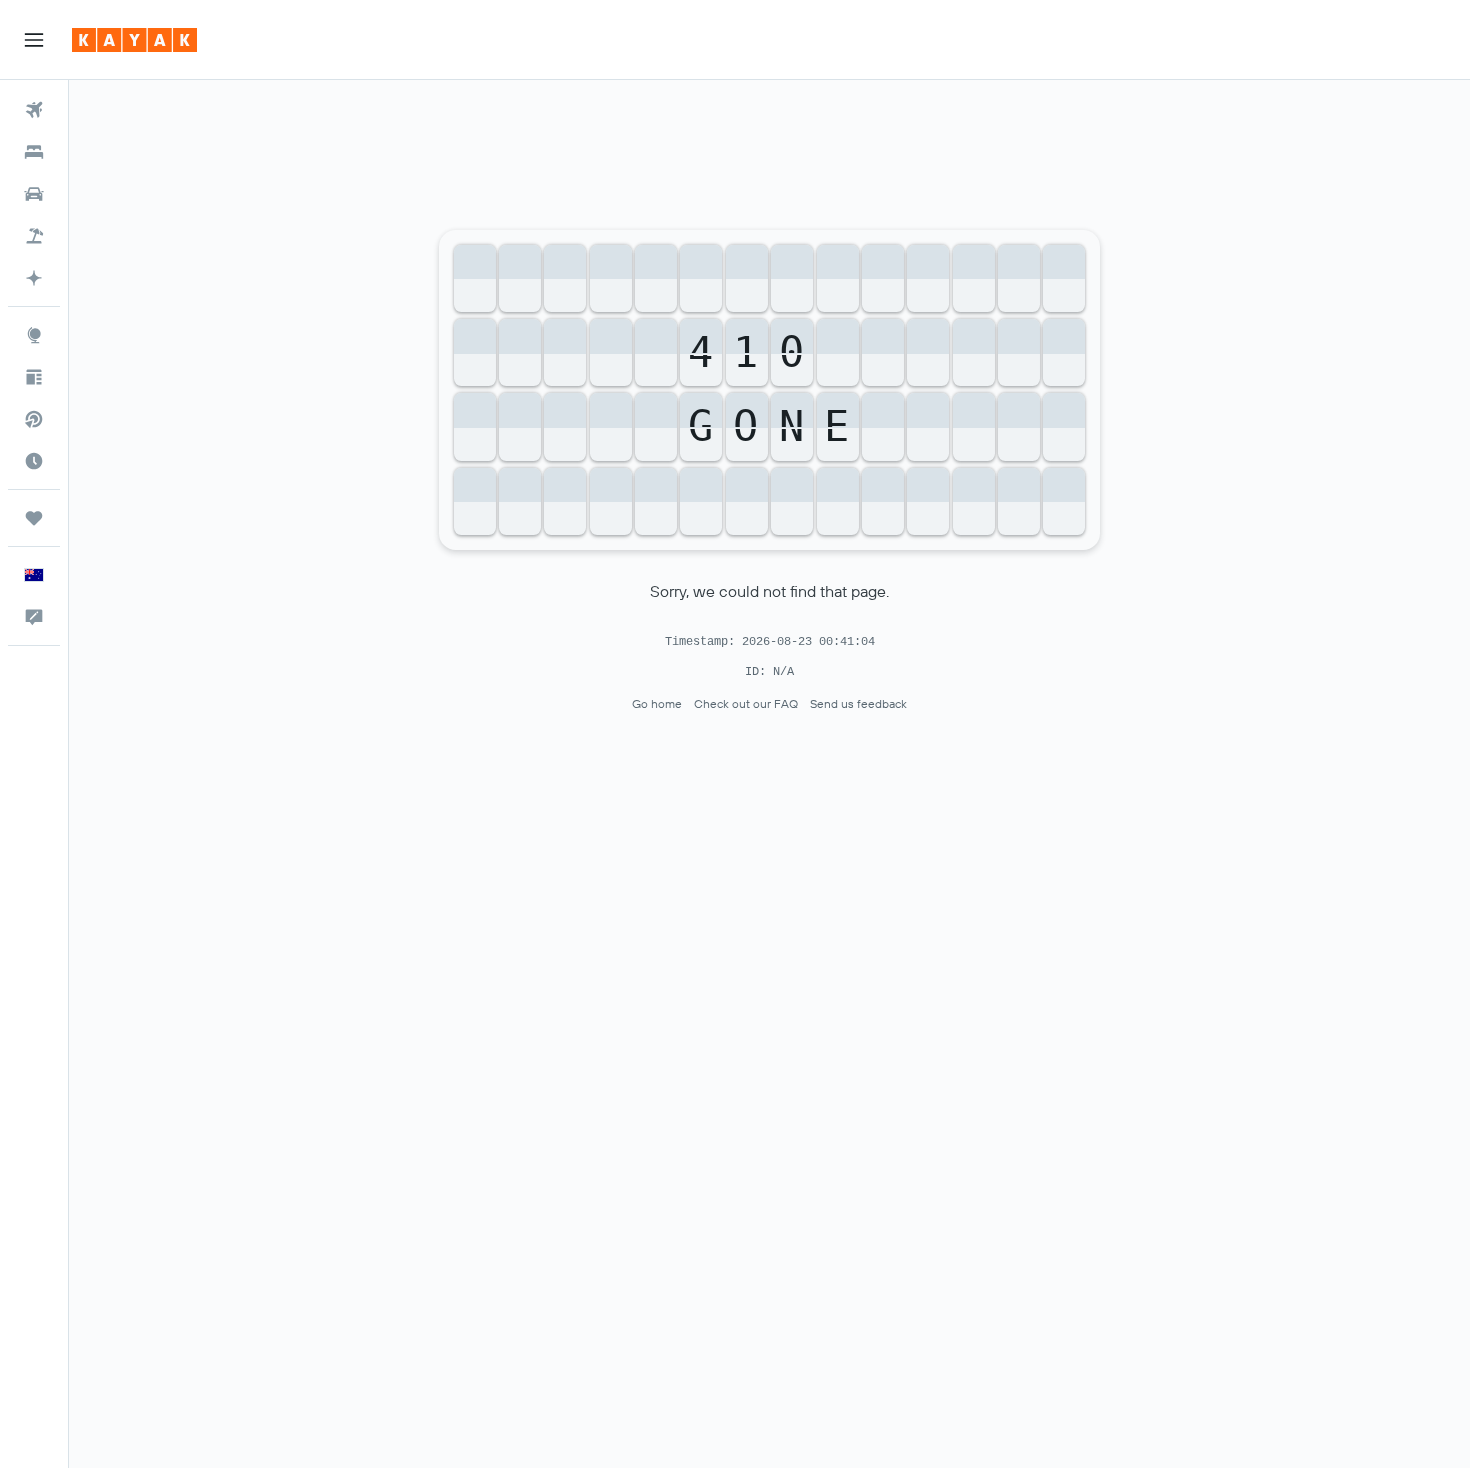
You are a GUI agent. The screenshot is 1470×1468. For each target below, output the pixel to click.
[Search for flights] (34, 110)
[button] (34, 40)
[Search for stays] (34, 152)
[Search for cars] (34, 194)
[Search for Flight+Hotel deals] (34, 236)
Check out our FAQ (746, 703)
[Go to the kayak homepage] (134, 40)
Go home (657, 703)
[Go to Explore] (34, 335)
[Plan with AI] (34, 278)
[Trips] (34, 518)
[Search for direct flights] (34, 419)
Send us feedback (858, 703)
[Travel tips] (34, 377)
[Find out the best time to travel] (34, 461)
